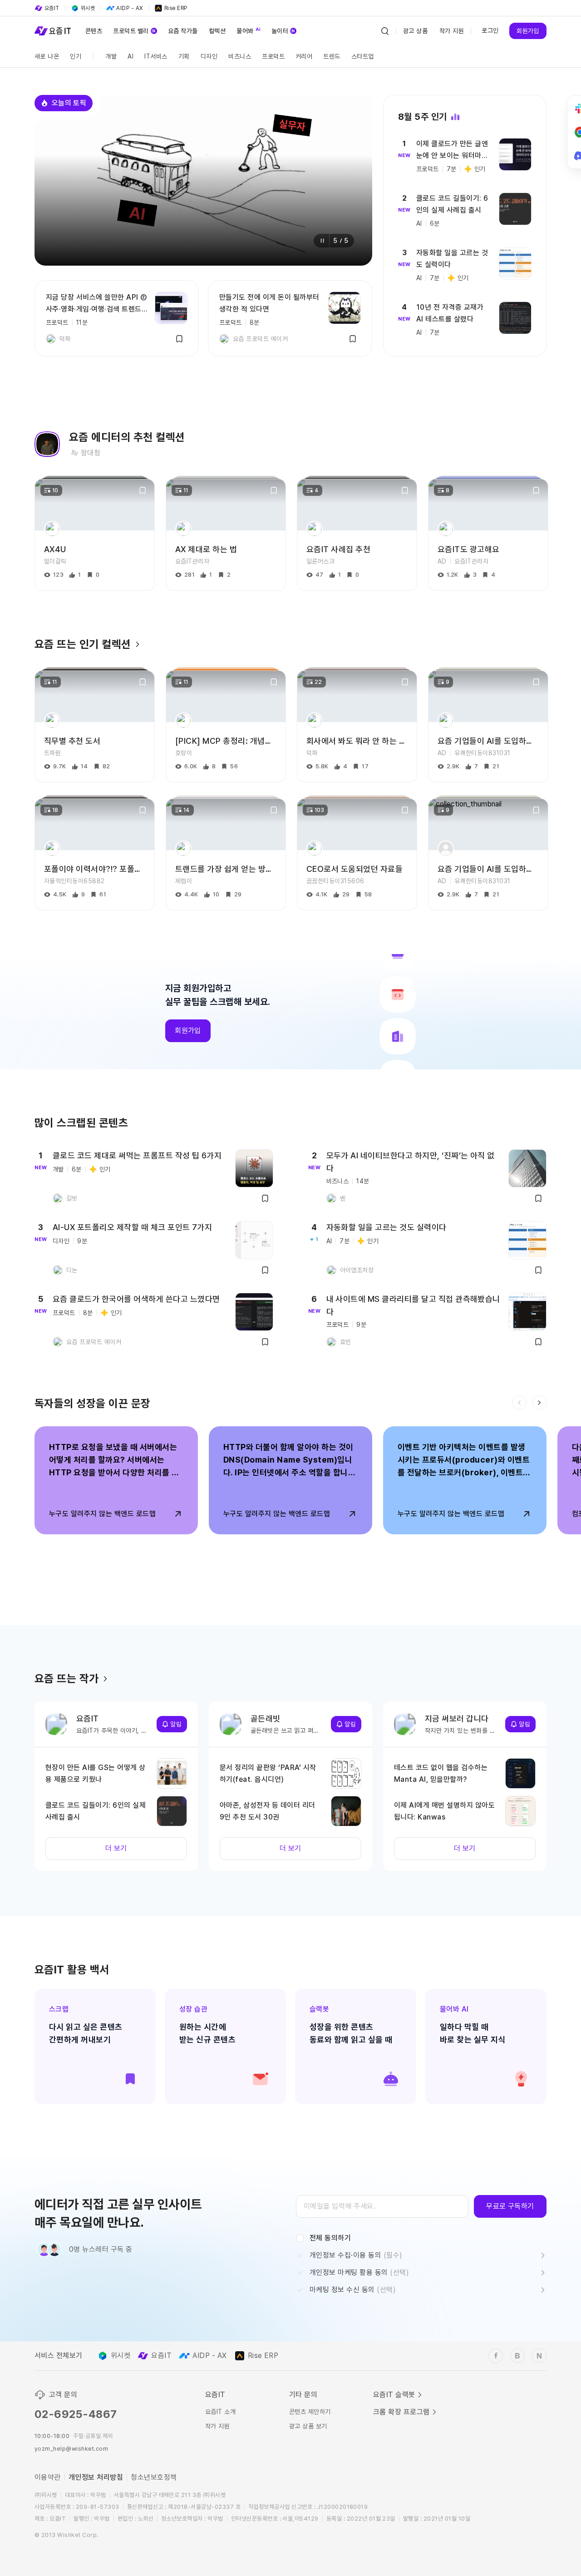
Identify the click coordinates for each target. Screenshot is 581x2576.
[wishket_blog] (517, 2356)
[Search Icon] (385, 31)
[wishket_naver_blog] (539, 2356)
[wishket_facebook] (496, 2356)
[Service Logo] (53, 31)
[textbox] (382, 2206)
